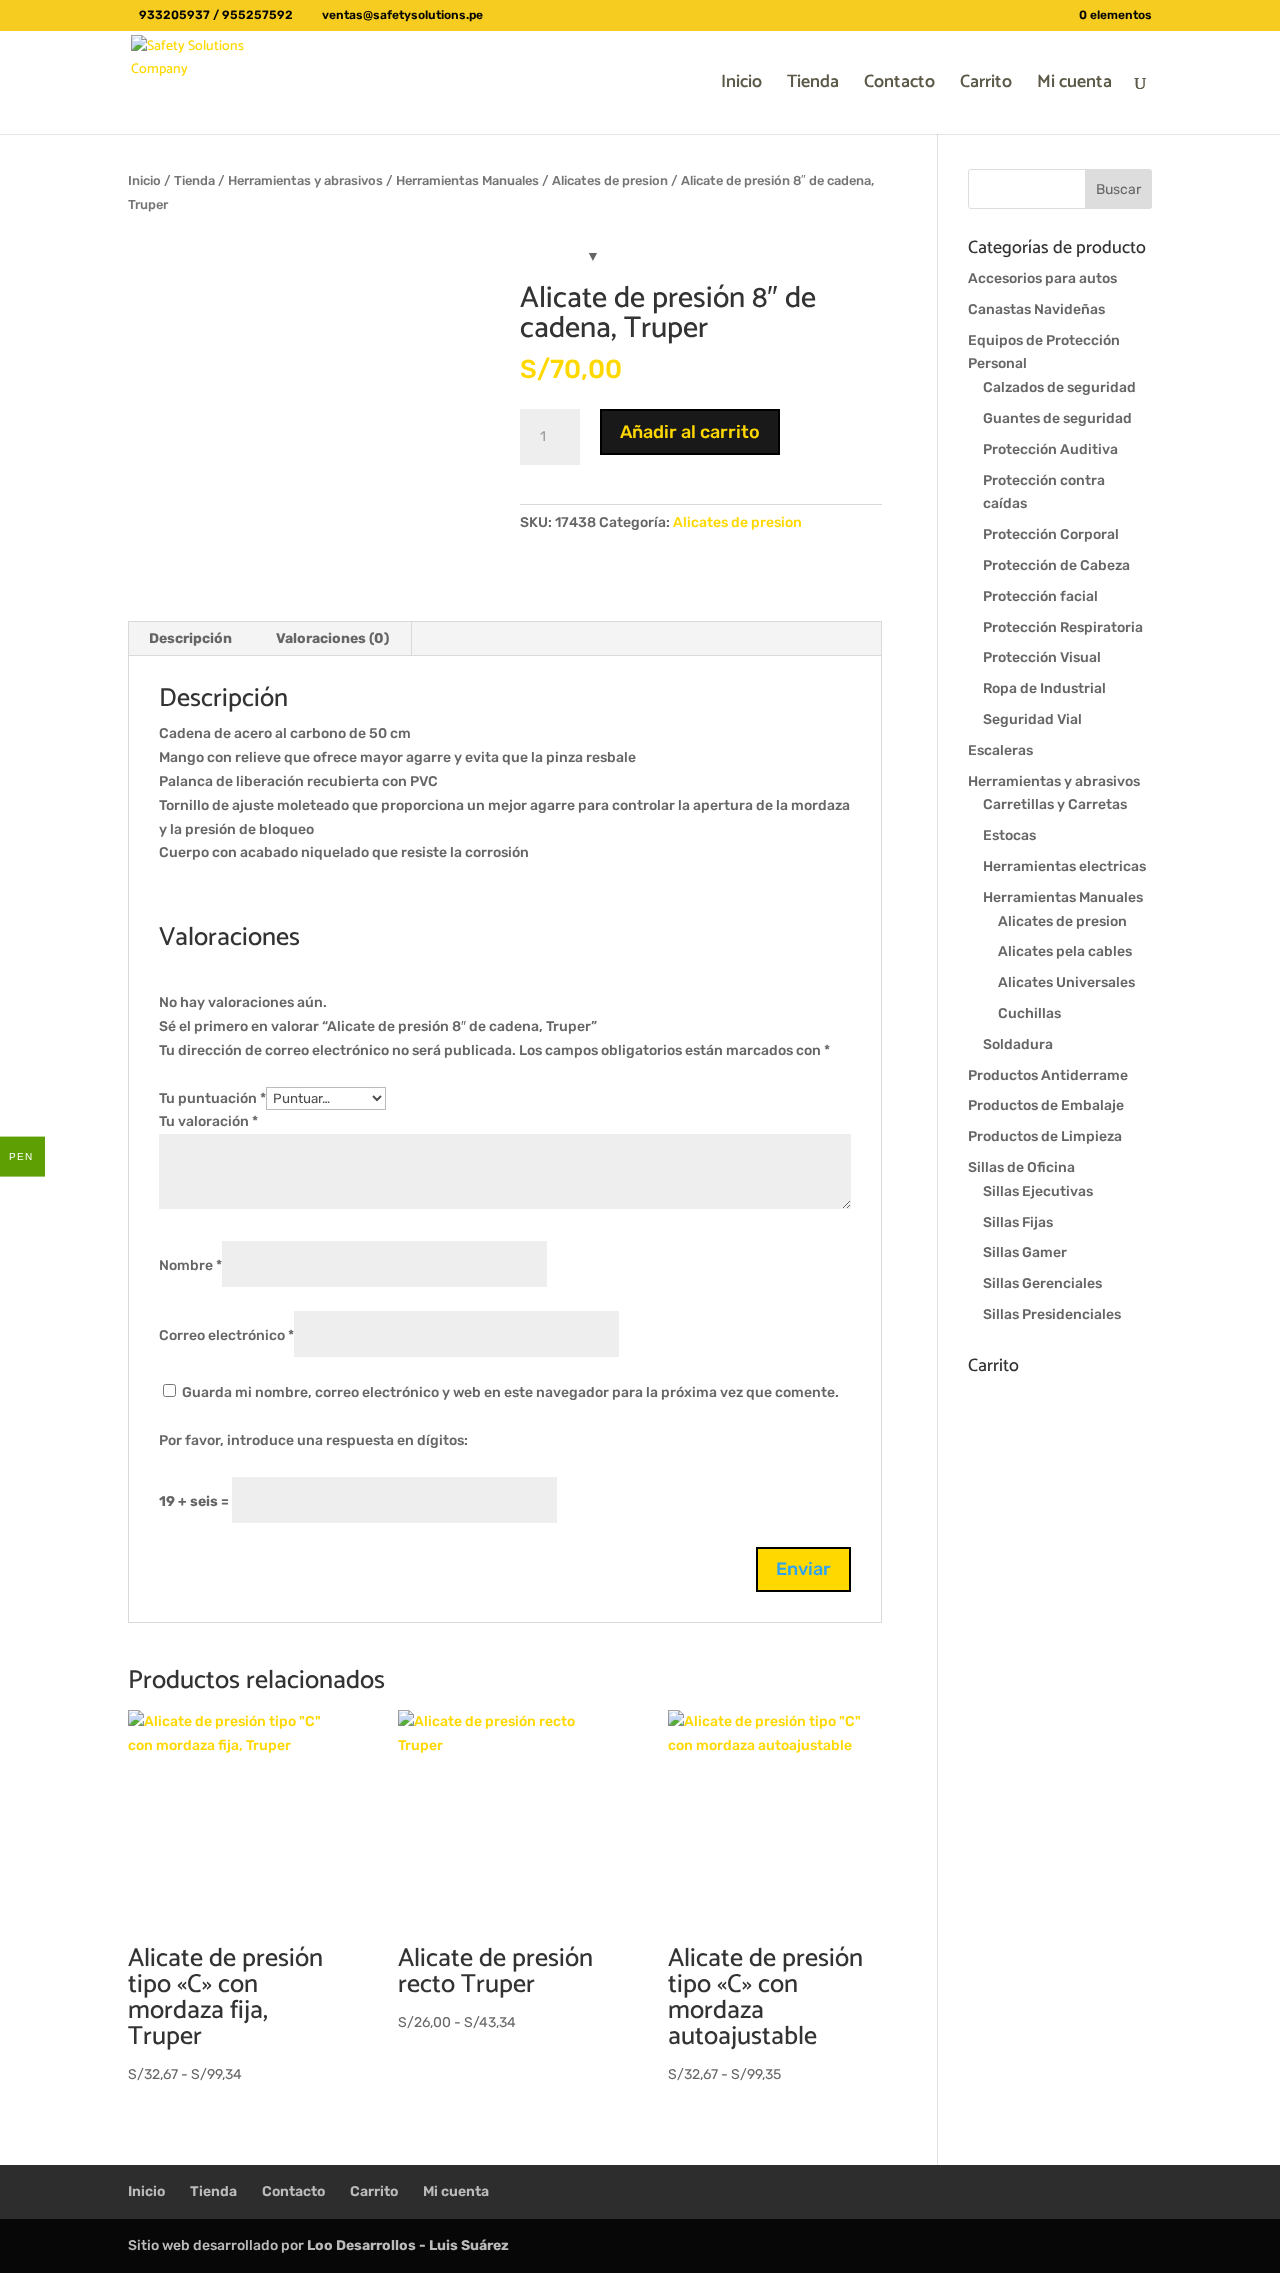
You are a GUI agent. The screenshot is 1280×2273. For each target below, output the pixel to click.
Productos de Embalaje (1046, 1105)
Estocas (1009, 835)
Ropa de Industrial (1044, 688)
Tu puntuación (212, 1098)
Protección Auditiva (1050, 449)
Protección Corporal (1051, 534)
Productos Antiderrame (1048, 1075)
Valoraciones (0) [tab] (332, 638)
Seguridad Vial (1032, 719)
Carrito (986, 86)
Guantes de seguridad (1057, 418)
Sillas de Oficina (1021, 1167)
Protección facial (1040, 596)
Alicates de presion (610, 180)
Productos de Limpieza (1045, 1136)
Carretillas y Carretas (1055, 804)
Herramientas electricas (1064, 866)
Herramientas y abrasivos (305, 180)
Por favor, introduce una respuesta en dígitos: (313, 1440)
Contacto (899, 86)
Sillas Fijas (1018, 1222)
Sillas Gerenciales (1042, 1283)
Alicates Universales (1066, 982)
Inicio (741, 86)
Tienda (813, 86)
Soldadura (1018, 1044)
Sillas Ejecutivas (1038, 1191)
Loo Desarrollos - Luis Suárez (408, 2245)
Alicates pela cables (1065, 951)
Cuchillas (1029, 1013)
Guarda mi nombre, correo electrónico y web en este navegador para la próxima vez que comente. (510, 1392)
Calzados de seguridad (1059, 387)
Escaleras (1000, 750)
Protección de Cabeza (1056, 565)
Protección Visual (1042, 657)
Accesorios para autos (1042, 278)
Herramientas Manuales (467, 180)
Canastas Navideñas (1036, 309)
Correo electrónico (226, 1335)
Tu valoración (208, 1121)
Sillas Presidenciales (1052, 1314)
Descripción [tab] (190, 638)
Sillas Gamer (1025, 1252)
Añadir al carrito (690, 432)
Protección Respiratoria (1063, 627)
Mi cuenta (1074, 86)
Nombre (190, 1265)
